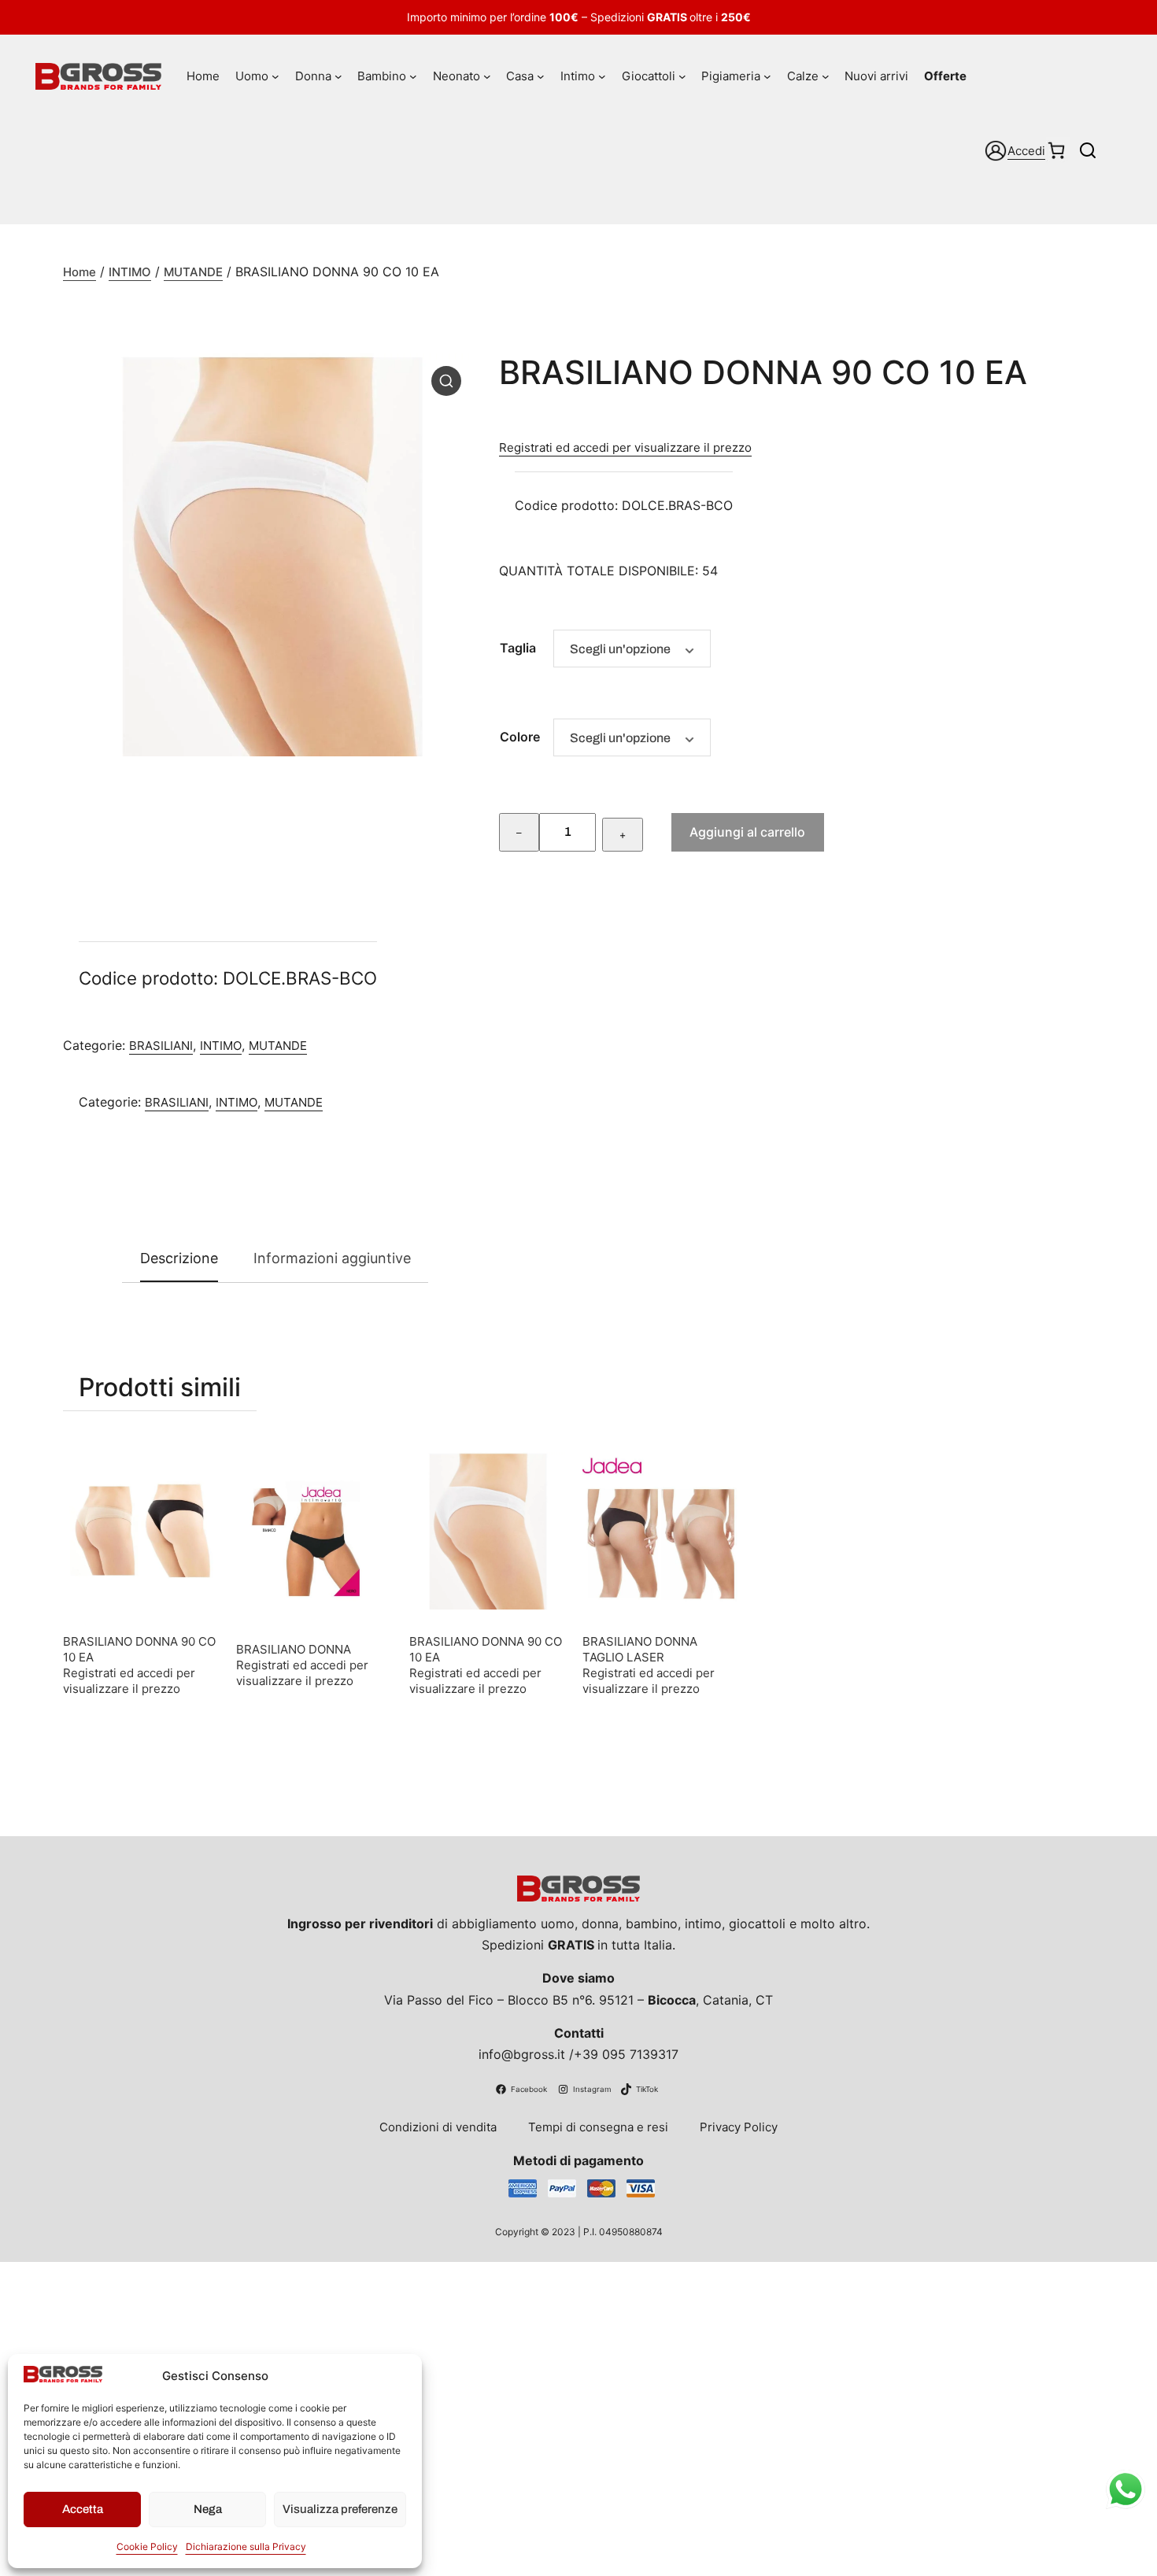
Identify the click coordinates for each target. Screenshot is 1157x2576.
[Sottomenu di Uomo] (275, 76)
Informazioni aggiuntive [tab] (332, 1258)
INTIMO (130, 272)
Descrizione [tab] (179, 1258)
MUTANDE (193, 272)
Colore (520, 737)
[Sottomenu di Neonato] (487, 76)
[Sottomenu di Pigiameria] (767, 76)
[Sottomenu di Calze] (826, 76)
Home (79, 272)
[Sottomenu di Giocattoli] (682, 76)
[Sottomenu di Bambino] (413, 76)
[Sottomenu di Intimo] (602, 76)
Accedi (1026, 151)
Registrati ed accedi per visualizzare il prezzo (625, 447)
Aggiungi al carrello (747, 832)
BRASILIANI (161, 1046)
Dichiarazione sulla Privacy (246, 2546)
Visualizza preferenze (340, 2509)
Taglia (518, 648)
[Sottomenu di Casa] (541, 76)
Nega (208, 2509)
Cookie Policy (147, 2546)
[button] (446, 381)
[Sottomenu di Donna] (338, 76)
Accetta (83, 2509)
